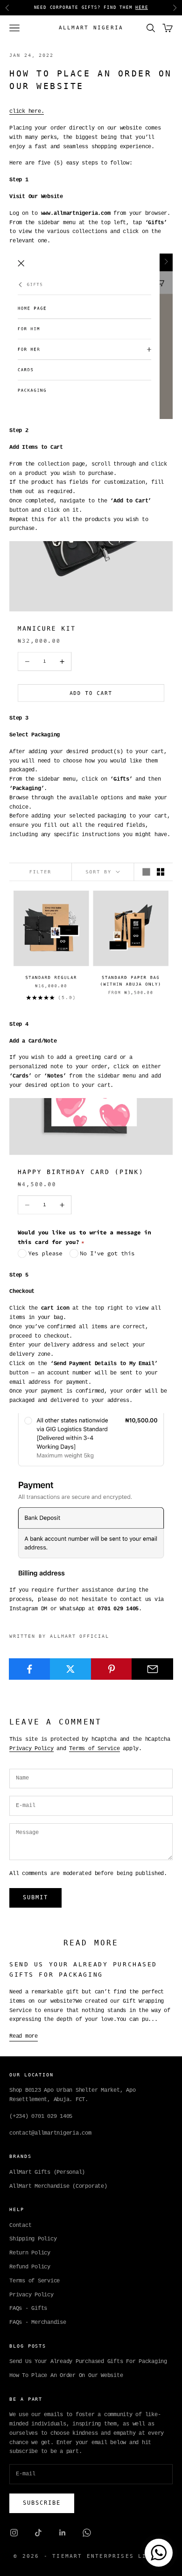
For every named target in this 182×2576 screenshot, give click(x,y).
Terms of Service (94, 1749)
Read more (24, 2036)
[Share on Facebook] (30, 1669)
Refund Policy (30, 2267)
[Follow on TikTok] (38, 2533)
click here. (27, 111)
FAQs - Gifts (28, 2308)
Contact (20, 2226)
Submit (35, 1897)
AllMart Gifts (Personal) (47, 2172)
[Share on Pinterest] (112, 1669)
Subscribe (42, 2503)
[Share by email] (152, 1669)
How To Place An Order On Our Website (66, 2376)
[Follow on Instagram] (14, 2533)
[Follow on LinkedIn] (63, 2533)
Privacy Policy (31, 1749)
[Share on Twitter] (71, 1669)
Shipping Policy (33, 2239)
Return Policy (30, 2253)
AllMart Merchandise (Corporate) (58, 2186)
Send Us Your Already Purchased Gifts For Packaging (88, 2362)
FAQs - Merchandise (38, 2322)
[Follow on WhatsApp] (87, 2533)
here (142, 7)
